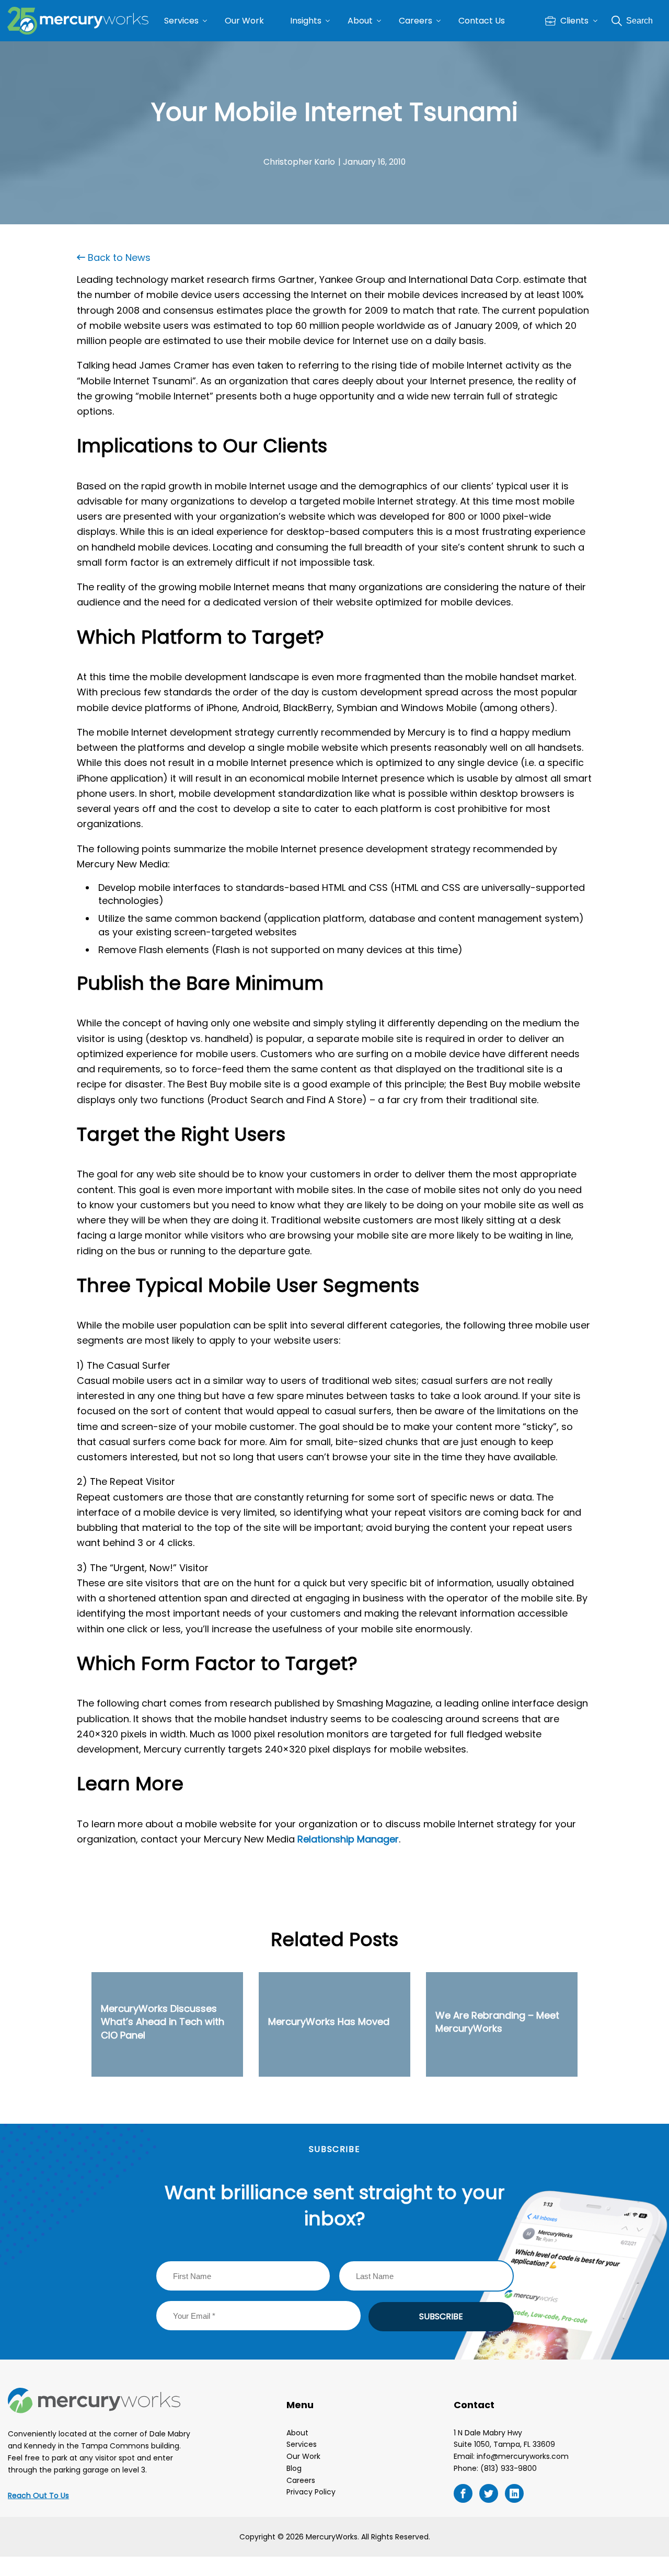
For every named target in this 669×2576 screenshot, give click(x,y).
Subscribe (441, 2316)
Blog (294, 2468)
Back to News (118, 257)
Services (181, 21)
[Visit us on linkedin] (514, 2493)
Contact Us (482, 21)
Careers (416, 21)
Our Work (244, 21)
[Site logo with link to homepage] (78, 21)
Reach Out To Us (38, 2495)
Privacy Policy (311, 2492)
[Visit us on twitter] (489, 2493)
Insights (306, 21)
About (360, 21)
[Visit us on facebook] (463, 2493)
